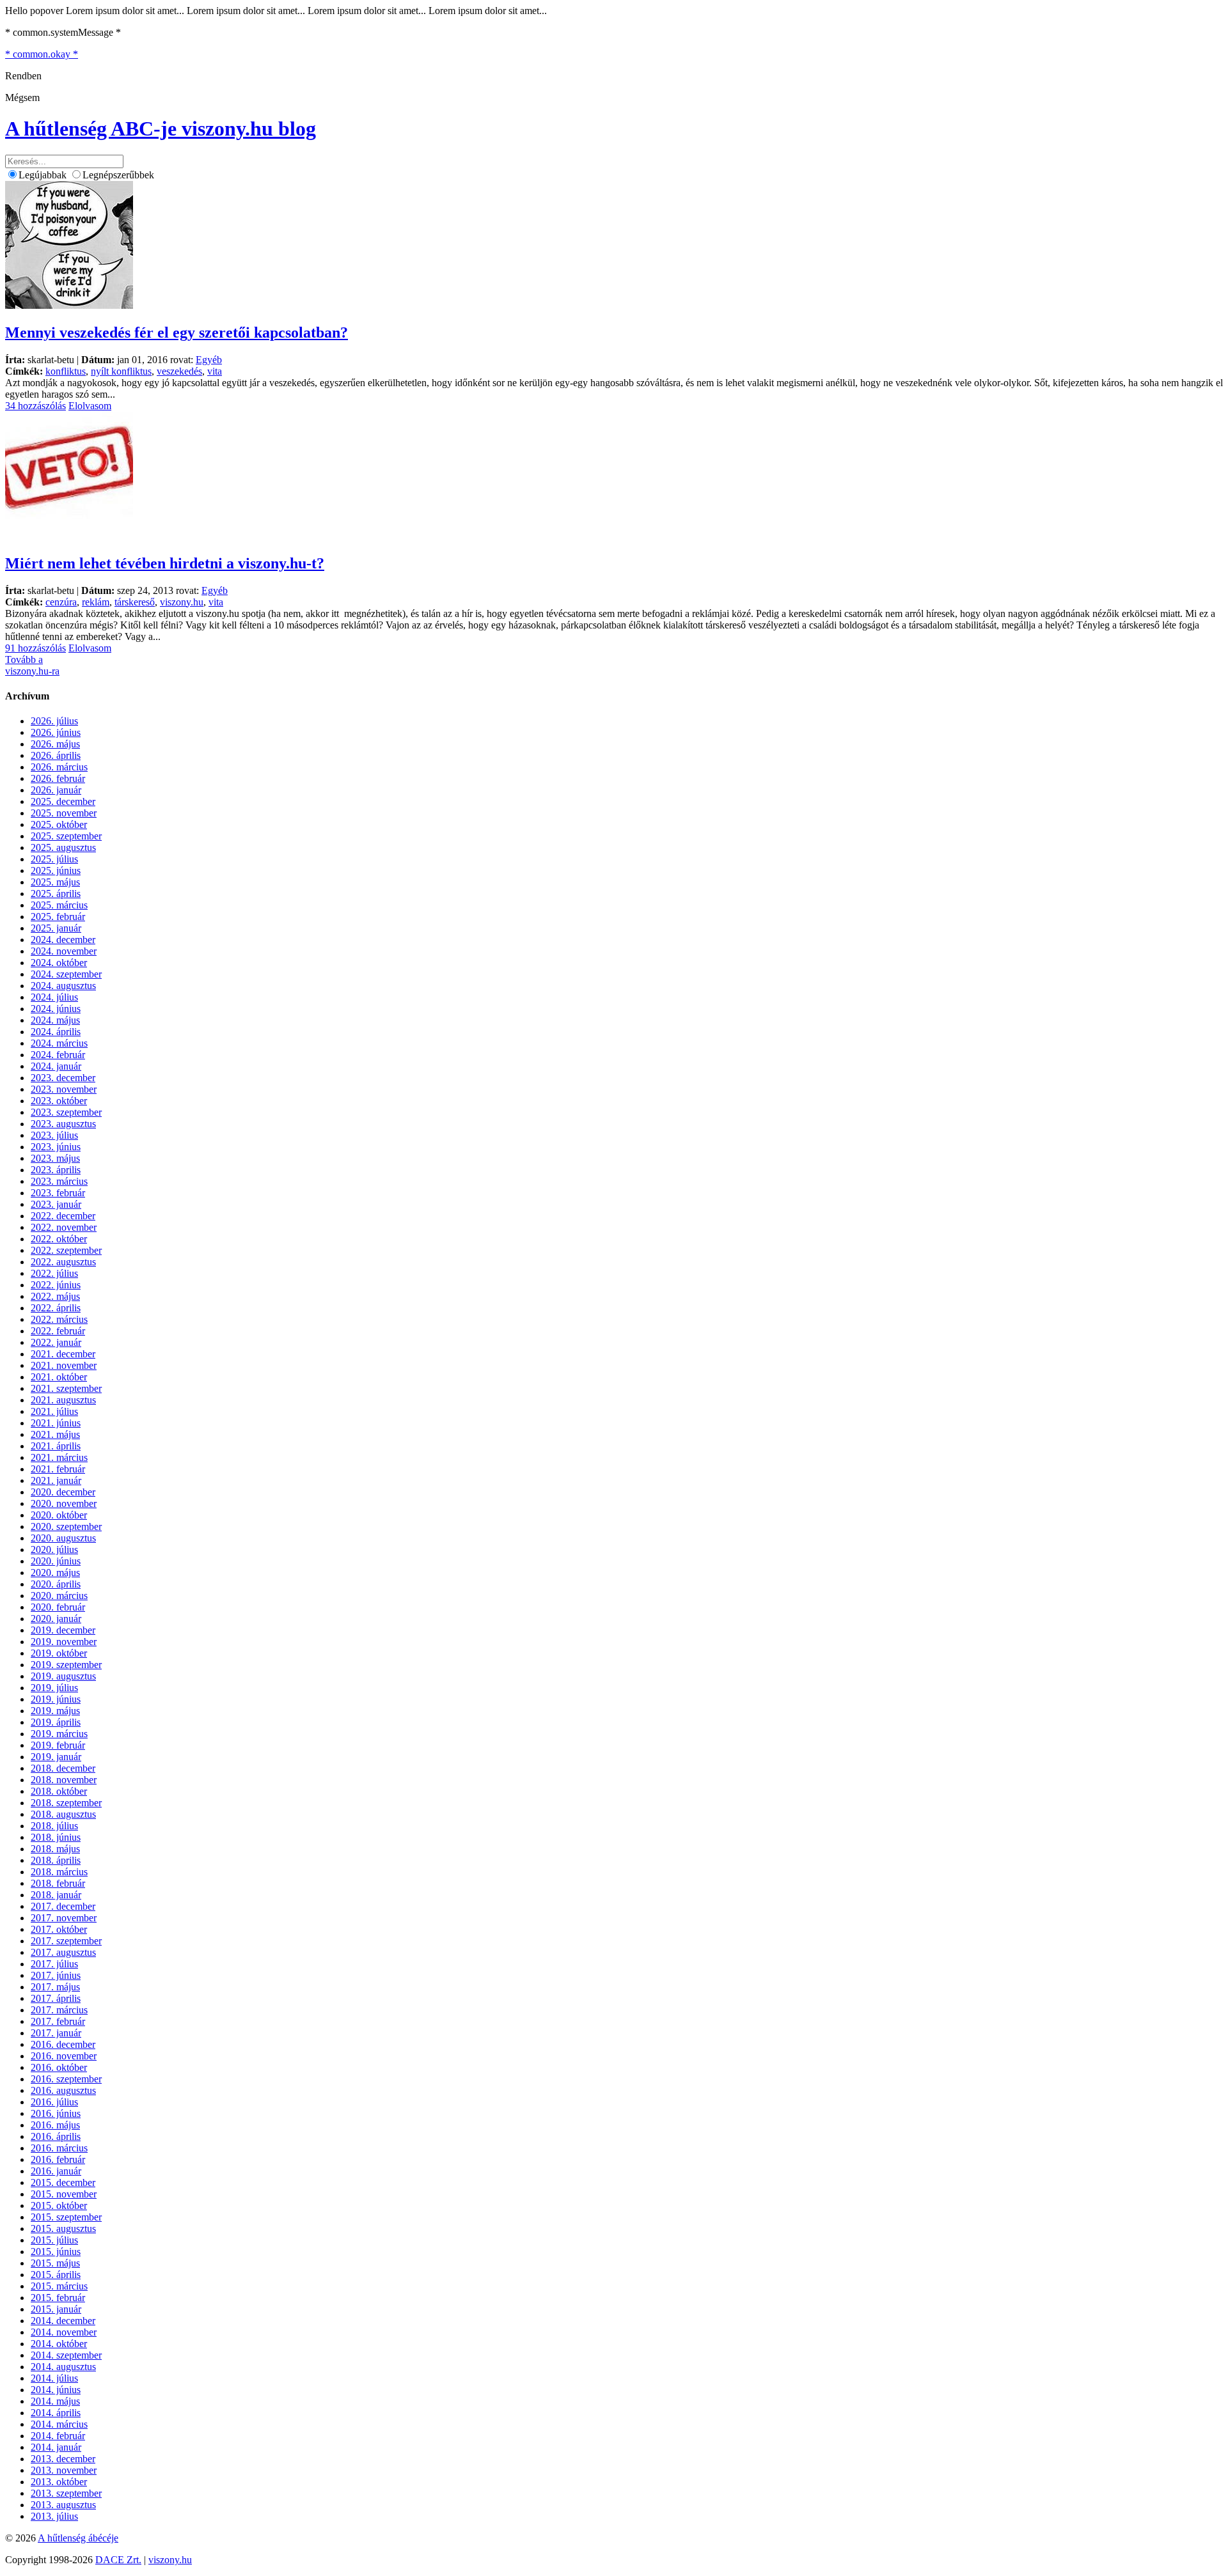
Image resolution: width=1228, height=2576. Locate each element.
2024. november (64, 951)
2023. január (56, 1204)
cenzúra (61, 602)
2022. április (56, 1308)
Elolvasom (90, 406)
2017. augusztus (63, 1952)
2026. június (56, 732)
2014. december (63, 2321)
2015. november (64, 2194)
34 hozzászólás (35, 406)
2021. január (56, 1480)
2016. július (54, 2102)
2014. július (54, 2378)
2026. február (58, 778)
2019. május (55, 1711)
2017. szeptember (66, 1941)
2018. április (56, 1860)
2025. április (56, 894)
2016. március (59, 2148)
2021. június (56, 1423)
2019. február (58, 1745)
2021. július (54, 1411)
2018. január (56, 1895)
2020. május (55, 1573)
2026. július (54, 721)
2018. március (59, 1872)
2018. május (55, 1849)
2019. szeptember (66, 1665)
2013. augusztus (63, 2505)
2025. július (54, 859)
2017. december (63, 1906)
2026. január (56, 790)
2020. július (54, 1550)
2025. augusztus (63, 847)
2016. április (56, 2136)
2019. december (63, 1630)
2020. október (59, 1515)
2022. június (56, 1285)
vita (215, 371)
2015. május (55, 2263)
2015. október (59, 2205)
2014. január (56, 2447)
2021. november (64, 1365)
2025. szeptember (66, 836)
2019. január (56, 1757)
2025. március (59, 905)
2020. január (56, 1619)
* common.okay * (42, 54)
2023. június (56, 1147)
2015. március (59, 2286)
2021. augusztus (63, 1400)
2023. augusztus (63, 1124)
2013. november (64, 2470)
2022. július (54, 1273)
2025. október (59, 824)
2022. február (58, 1331)
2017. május (55, 1987)
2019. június (56, 1699)
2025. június (56, 870)
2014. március (59, 2424)
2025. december (63, 801)
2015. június (56, 2252)
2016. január (56, 2171)
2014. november (64, 2332)
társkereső (135, 602)
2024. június (56, 1009)
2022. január (56, 1342)
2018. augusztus (63, 1814)
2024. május (55, 1020)
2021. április (56, 1446)
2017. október (59, 1929)
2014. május (55, 2401)
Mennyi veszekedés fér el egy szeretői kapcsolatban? (177, 332)
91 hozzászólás (35, 648)
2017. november (64, 1918)
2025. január (56, 928)
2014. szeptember (66, 2355)
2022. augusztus (63, 1262)
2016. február (58, 2159)
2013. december (63, 2459)
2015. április (56, 2275)
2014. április (56, 2413)
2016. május (55, 2125)
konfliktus (66, 371)
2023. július (54, 1135)
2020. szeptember (66, 1526)
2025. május (55, 882)
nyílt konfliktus (121, 371)
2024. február (58, 1055)
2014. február (58, 2436)
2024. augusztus (63, 986)
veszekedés (179, 371)
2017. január (56, 2033)
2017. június (56, 1975)
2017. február (58, 2021)
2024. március (59, 1043)
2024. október (59, 963)
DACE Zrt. (118, 2560)
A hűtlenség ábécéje (78, 2538)
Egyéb (209, 360)
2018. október (59, 1791)
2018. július (54, 1826)
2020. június (56, 1561)
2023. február (58, 1193)
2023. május (55, 1158)
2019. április (56, 1722)
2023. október (59, 1101)
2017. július (54, 1964)
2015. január (56, 2309)
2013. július (54, 2516)
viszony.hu (182, 602)
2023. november (64, 1089)
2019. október (59, 1653)
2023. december (63, 1078)
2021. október (59, 1377)
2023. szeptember (66, 1112)
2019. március (59, 1734)
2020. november (64, 1503)
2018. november (64, 1780)
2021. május (55, 1434)
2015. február (58, 2298)
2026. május (55, 744)
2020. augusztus (63, 1538)
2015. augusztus (63, 2229)
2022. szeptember (66, 1250)
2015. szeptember (66, 2217)
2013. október (59, 2482)
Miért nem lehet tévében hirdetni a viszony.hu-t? (165, 563)
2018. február (58, 1883)
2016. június (56, 2113)
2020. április (56, 1584)
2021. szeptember (66, 1388)
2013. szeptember (66, 2493)
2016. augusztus (63, 2090)
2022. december (63, 1216)
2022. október (59, 1239)
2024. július (54, 997)
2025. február (58, 917)
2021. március (59, 1457)
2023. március (59, 1181)
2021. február (58, 1469)
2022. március (59, 1319)
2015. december (63, 2182)
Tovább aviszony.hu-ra (32, 665)
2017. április (56, 1998)
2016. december (63, 2044)
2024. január (56, 1066)
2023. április (56, 1170)
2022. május (55, 1296)
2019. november (64, 1642)
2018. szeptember (66, 1803)
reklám (96, 602)
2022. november (64, 1227)
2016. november (64, 2056)
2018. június (56, 1837)
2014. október (59, 2344)
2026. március (59, 767)
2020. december (63, 1492)
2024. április (56, 1032)
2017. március (59, 2010)
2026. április (56, 755)
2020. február (58, 1607)
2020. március (59, 1596)
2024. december (63, 940)
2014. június (56, 2390)
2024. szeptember (66, 974)
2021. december (63, 1354)
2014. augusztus (63, 2367)
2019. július (54, 1688)
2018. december (63, 1768)
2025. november (64, 813)
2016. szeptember (66, 2079)
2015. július (54, 2240)
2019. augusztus (63, 1676)
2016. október (59, 2067)
